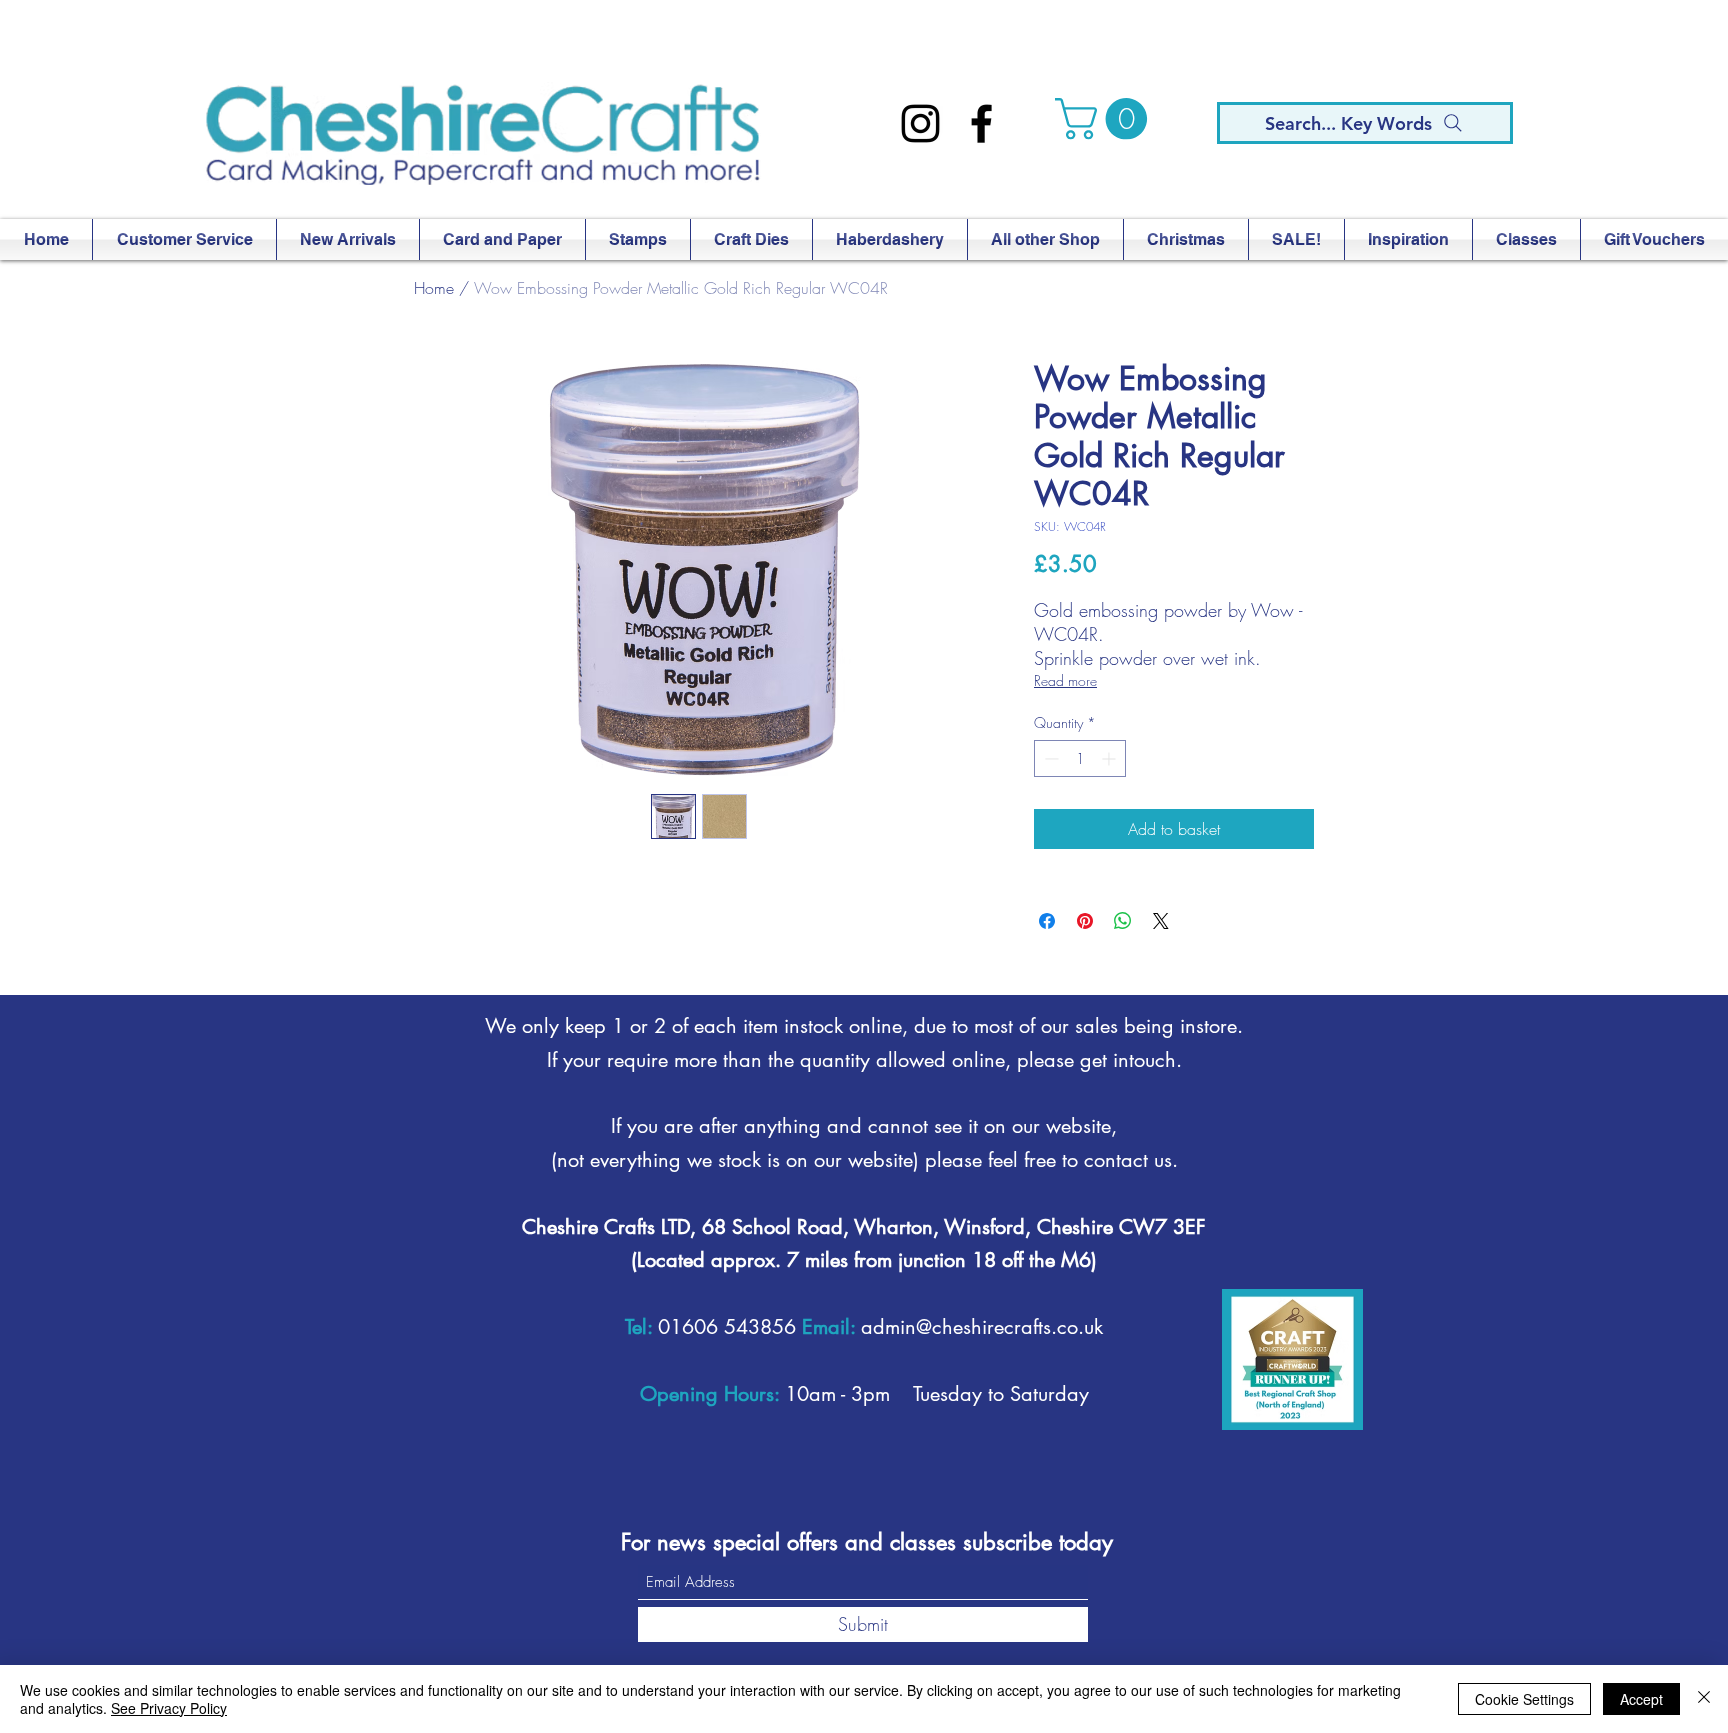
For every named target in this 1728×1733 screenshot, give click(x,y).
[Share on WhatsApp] (1123, 921)
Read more (1065, 680)
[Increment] (1110, 758)
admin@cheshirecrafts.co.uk (982, 1327)
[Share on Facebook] (1047, 921)
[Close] (1704, 1699)
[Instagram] (920, 123)
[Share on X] (1161, 921)
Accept (1641, 1699)
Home (434, 288)
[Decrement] (1049, 758)
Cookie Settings (1524, 1699)
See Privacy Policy (169, 1708)
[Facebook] (981, 123)
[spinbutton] (1080, 758)
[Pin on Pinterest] (1085, 921)
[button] (1106, 119)
